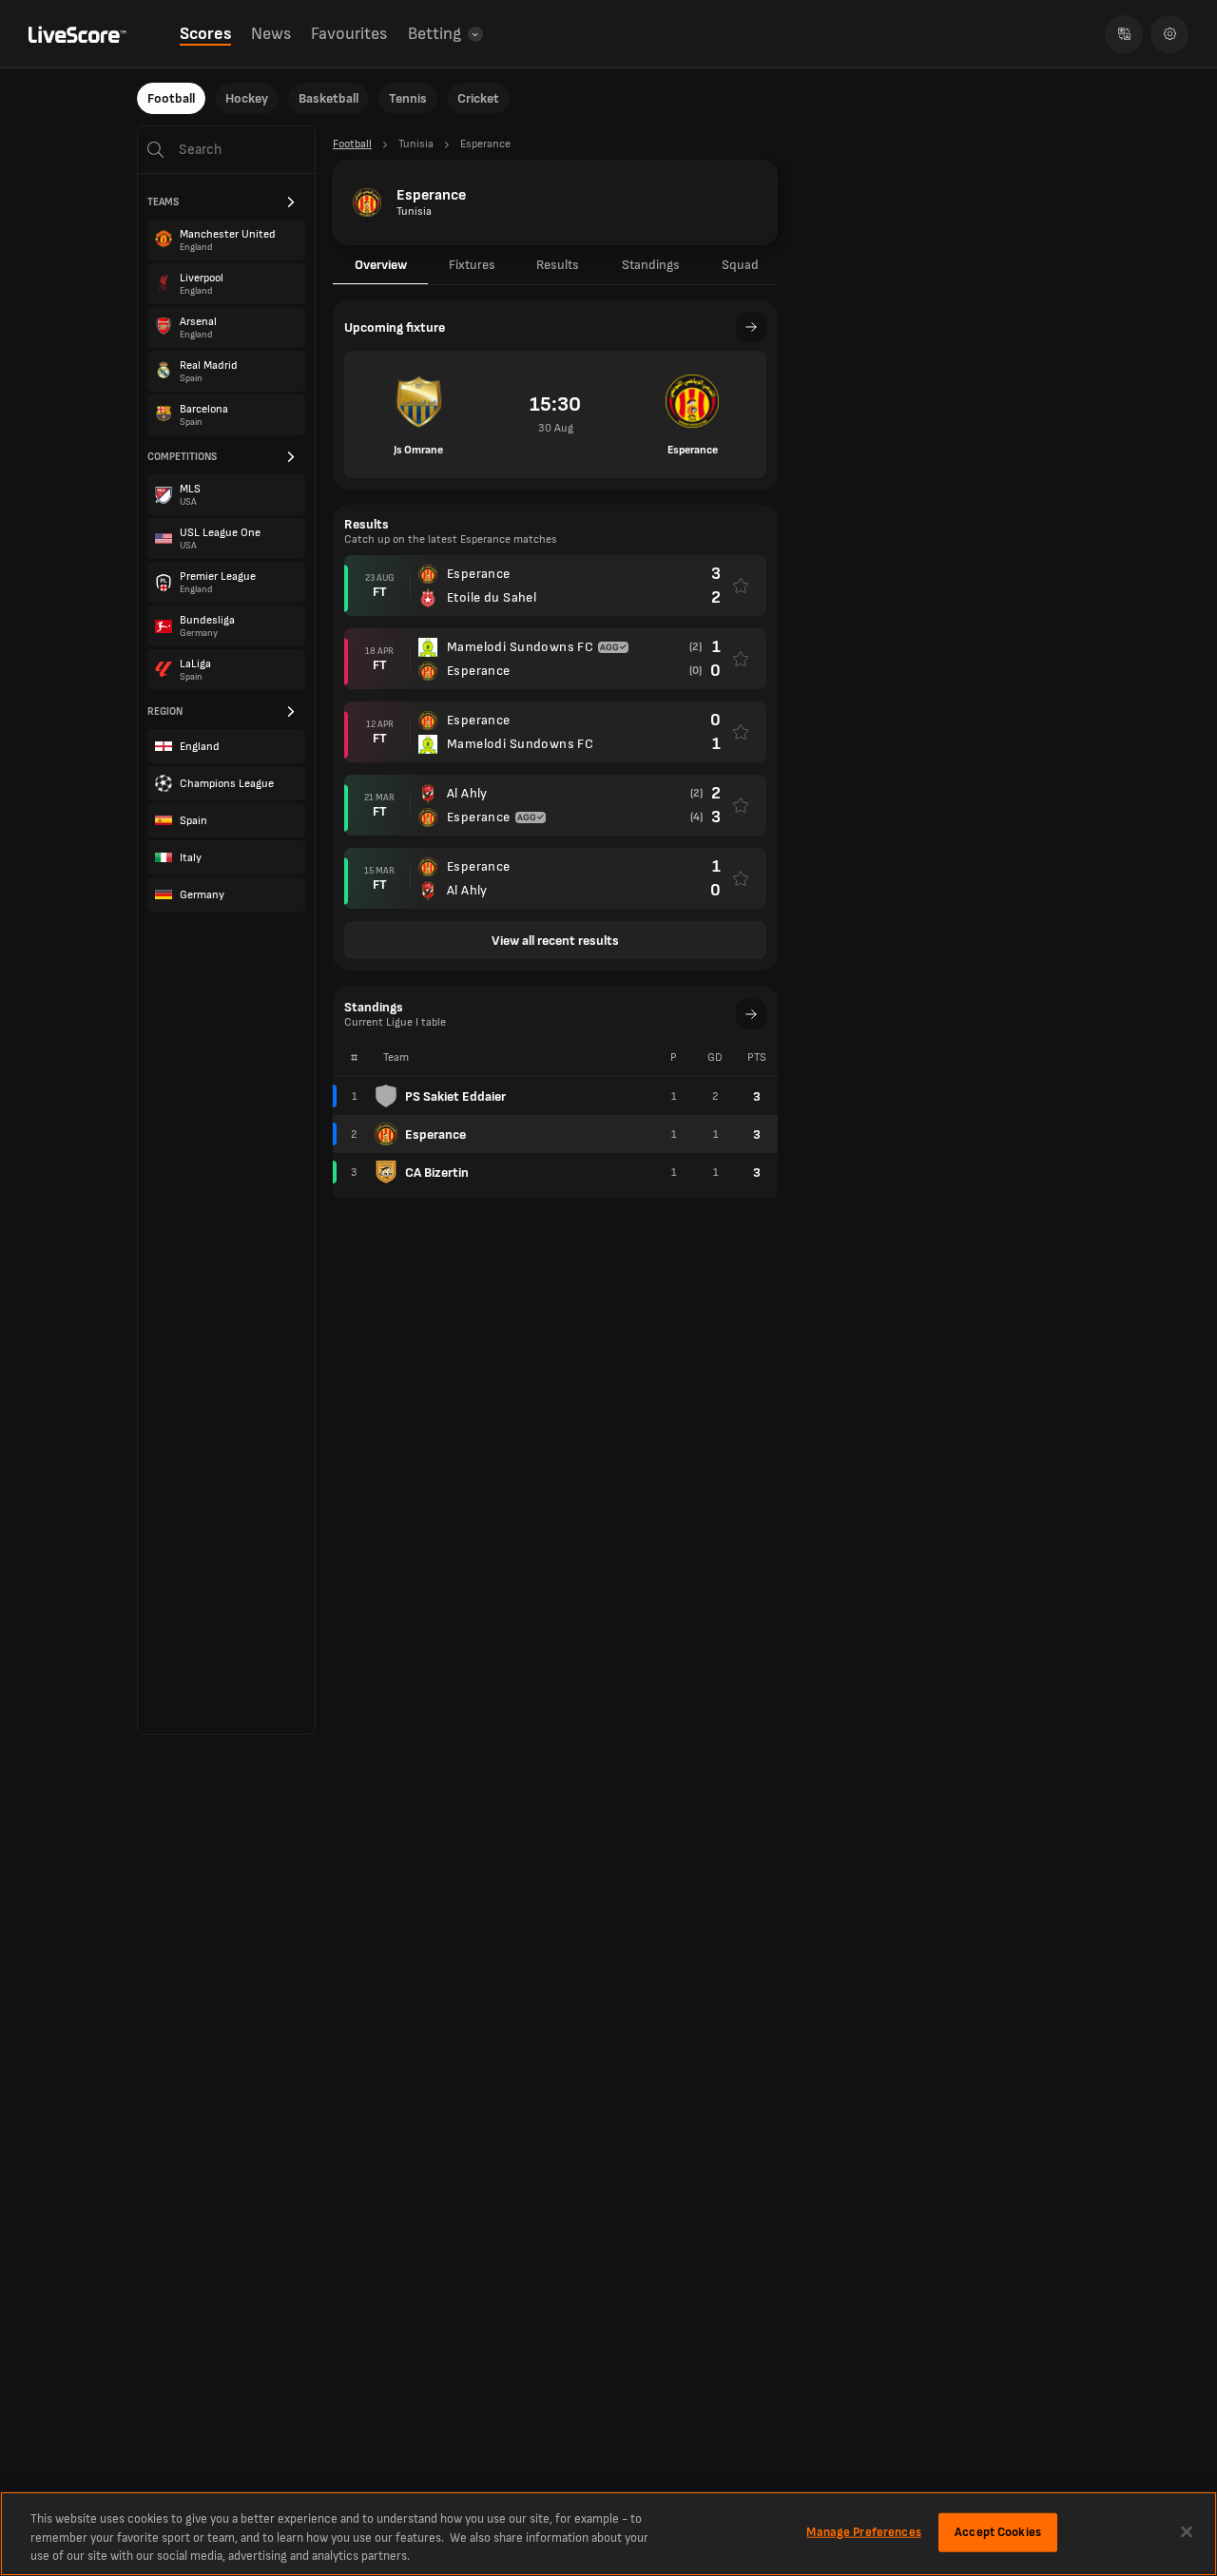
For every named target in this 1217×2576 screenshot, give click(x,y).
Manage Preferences (863, 2531)
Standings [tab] (651, 265)
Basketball (328, 98)
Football (171, 98)
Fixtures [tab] (472, 265)
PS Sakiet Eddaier (455, 1096)
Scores (205, 34)
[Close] (1187, 2531)
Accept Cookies (998, 2531)
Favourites (349, 34)
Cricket (478, 98)
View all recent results (555, 941)
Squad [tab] (740, 265)
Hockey (247, 98)
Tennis (408, 98)
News (271, 34)
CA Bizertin (437, 1173)
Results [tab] (558, 265)
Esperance (435, 1134)
